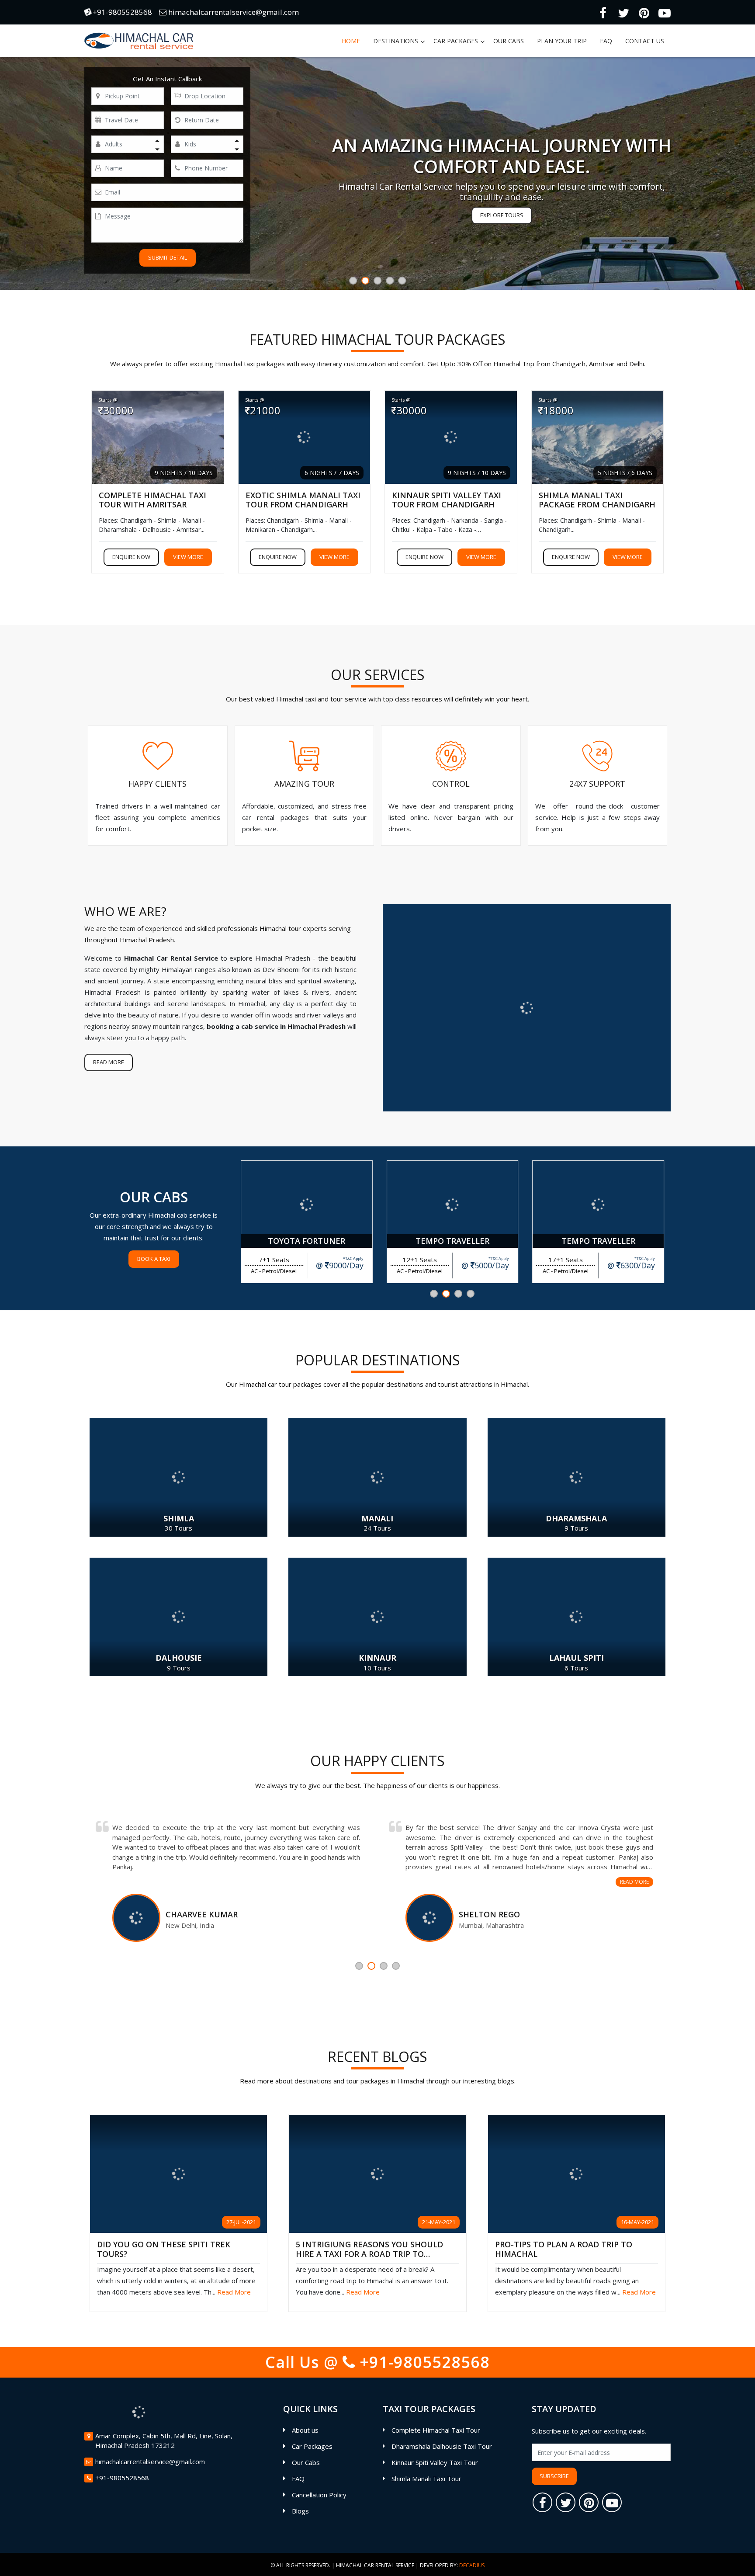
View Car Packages (502, 215)
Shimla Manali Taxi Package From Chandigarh (597, 500)
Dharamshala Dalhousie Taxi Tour (442, 2446)
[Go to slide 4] (390, 281)
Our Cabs (509, 41)
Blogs (300, 2511)
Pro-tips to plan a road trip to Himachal (564, 2250)
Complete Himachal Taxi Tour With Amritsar (152, 500)
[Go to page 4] (471, 1294)
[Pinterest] (644, 12)
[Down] (157, 149)
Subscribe (554, 2476)
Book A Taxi (154, 1259)
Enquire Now (131, 557)
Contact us (645, 41)
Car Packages (456, 41)
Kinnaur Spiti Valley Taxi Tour (435, 2462)
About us (305, 2430)
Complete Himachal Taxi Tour (436, 2430)
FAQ (606, 41)
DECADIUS (472, 2565)
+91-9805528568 (121, 12)
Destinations (396, 41)
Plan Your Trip (562, 41)
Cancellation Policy (319, 2495)
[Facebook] (603, 12)
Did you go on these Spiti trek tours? (164, 2250)
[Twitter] (623, 12)
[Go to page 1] (434, 1294)
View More (188, 557)
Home (351, 41)
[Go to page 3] (458, 1294)
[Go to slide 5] (402, 281)
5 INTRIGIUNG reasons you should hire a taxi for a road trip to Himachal (369, 2250)
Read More (109, 1062)
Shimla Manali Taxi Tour (426, 2479)
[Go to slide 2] (365, 281)
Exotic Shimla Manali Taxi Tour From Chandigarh (303, 500)
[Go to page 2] (446, 1294)
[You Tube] (665, 12)
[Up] (157, 140)
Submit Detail (168, 257)
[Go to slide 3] (377, 281)
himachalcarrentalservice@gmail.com (233, 12)
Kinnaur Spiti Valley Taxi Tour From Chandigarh (447, 500)
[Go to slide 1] (353, 281)
